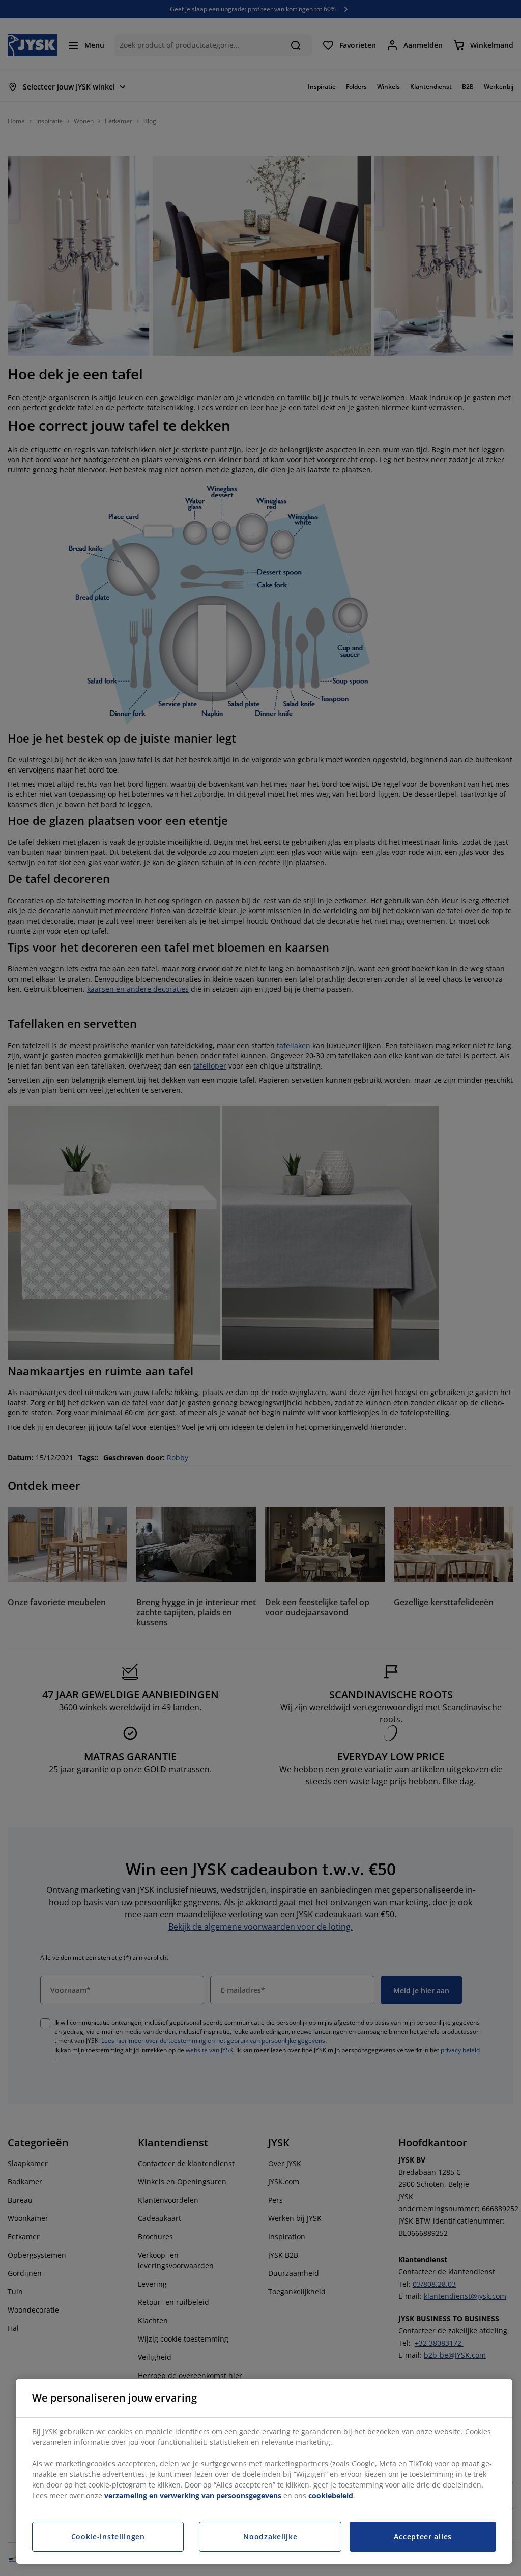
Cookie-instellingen (108, 2537)
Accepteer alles (423, 2537)
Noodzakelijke (270, 2537)
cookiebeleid (331, 2495)
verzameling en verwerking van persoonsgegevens (193, 2495)
